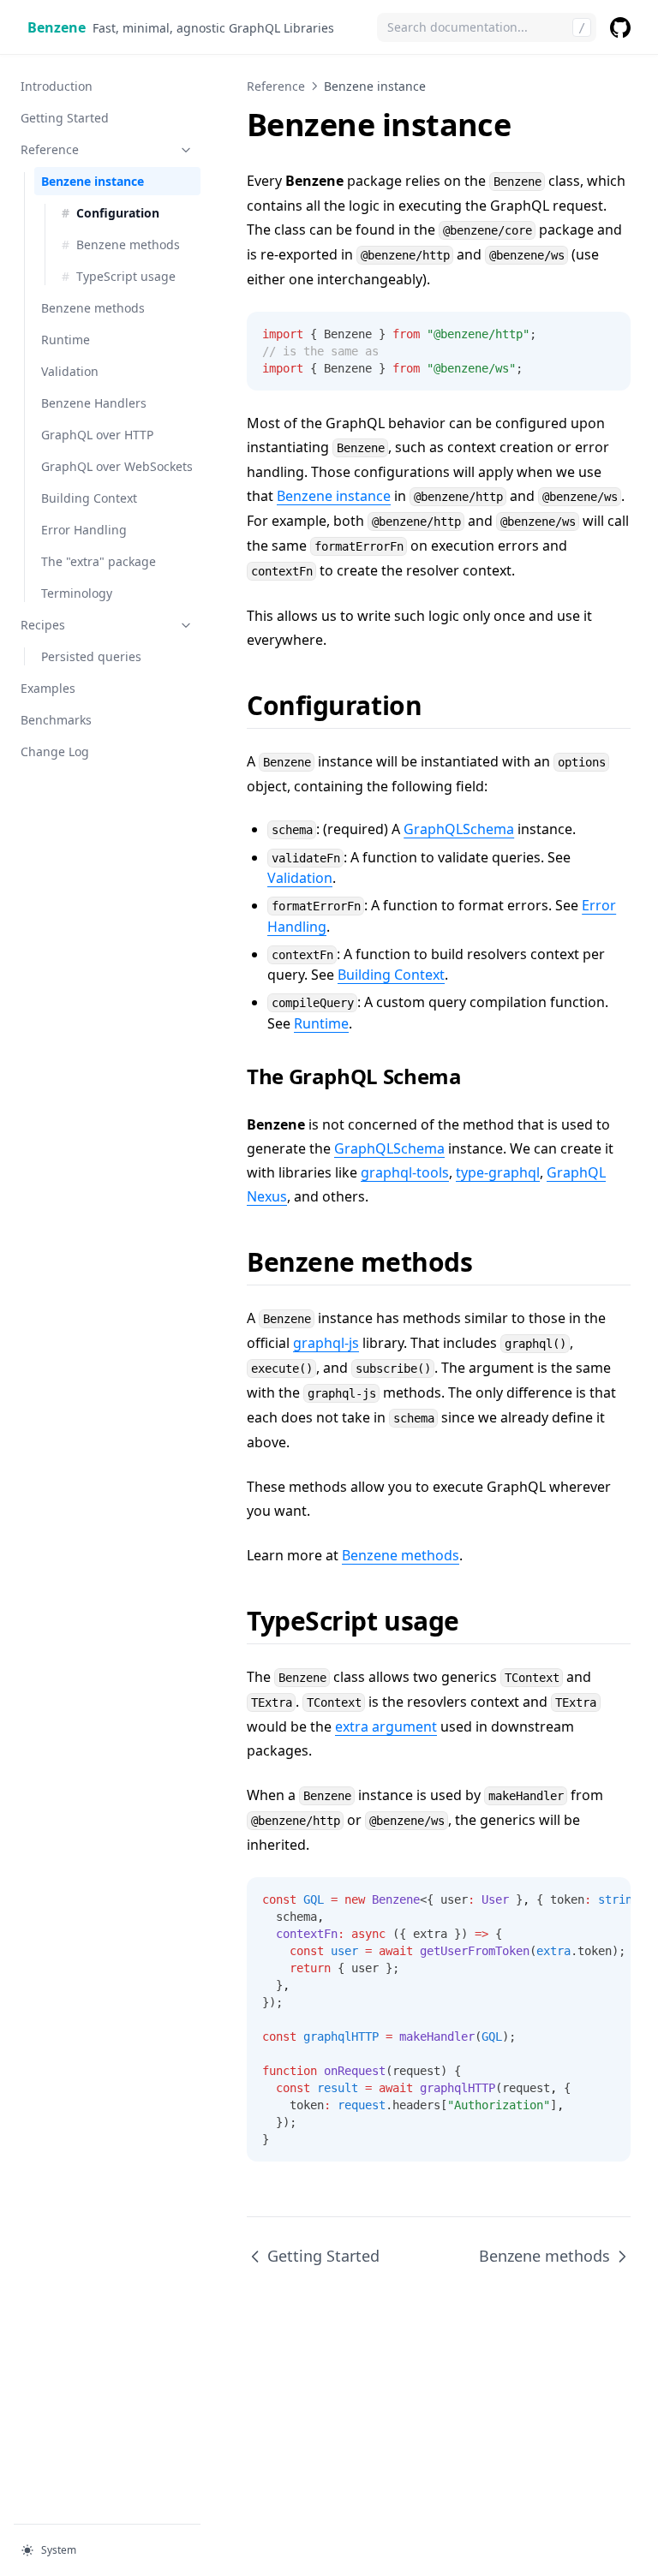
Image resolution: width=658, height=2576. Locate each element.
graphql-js (326, 1343)
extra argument (386, 1726)
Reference (50, 149)
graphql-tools (405, 1172)
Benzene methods (128, 244)
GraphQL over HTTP (97, 435)
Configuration (118, 213)
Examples (48, 688)
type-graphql (498, 1172)
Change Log (55, 751)
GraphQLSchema (459, 829)
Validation (70, 371)
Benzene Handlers (94, 403)
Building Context (89, 498)
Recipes (43, 625)
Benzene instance (93, 181)
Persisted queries (91, 656)
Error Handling (84, 530)
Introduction (57, 86)
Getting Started (65, 118)
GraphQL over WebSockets (117, 466)
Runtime (66, 340)
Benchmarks (56, 720)
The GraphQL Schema (354, 1076)
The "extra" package (99, 561)
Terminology (77, 593)
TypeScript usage (126, 276)
